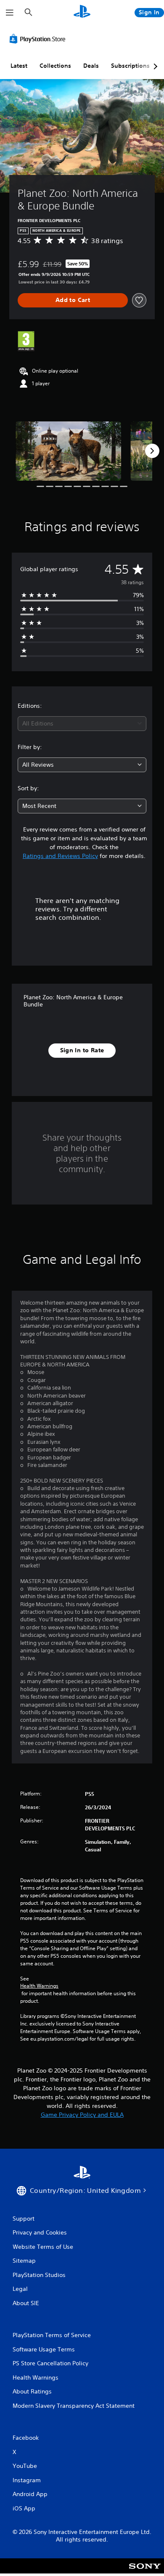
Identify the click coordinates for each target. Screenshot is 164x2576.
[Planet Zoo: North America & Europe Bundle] (68, 451)
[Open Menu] (10, 13)
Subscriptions (130, 66)
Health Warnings (39, 1986)
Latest (19, 66)
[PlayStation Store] (39, 39)
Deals (91, 66)
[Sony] (145, 2572)
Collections (55, 66)
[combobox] (82, 724)
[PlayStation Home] (82, 12)
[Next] (152, 451)
